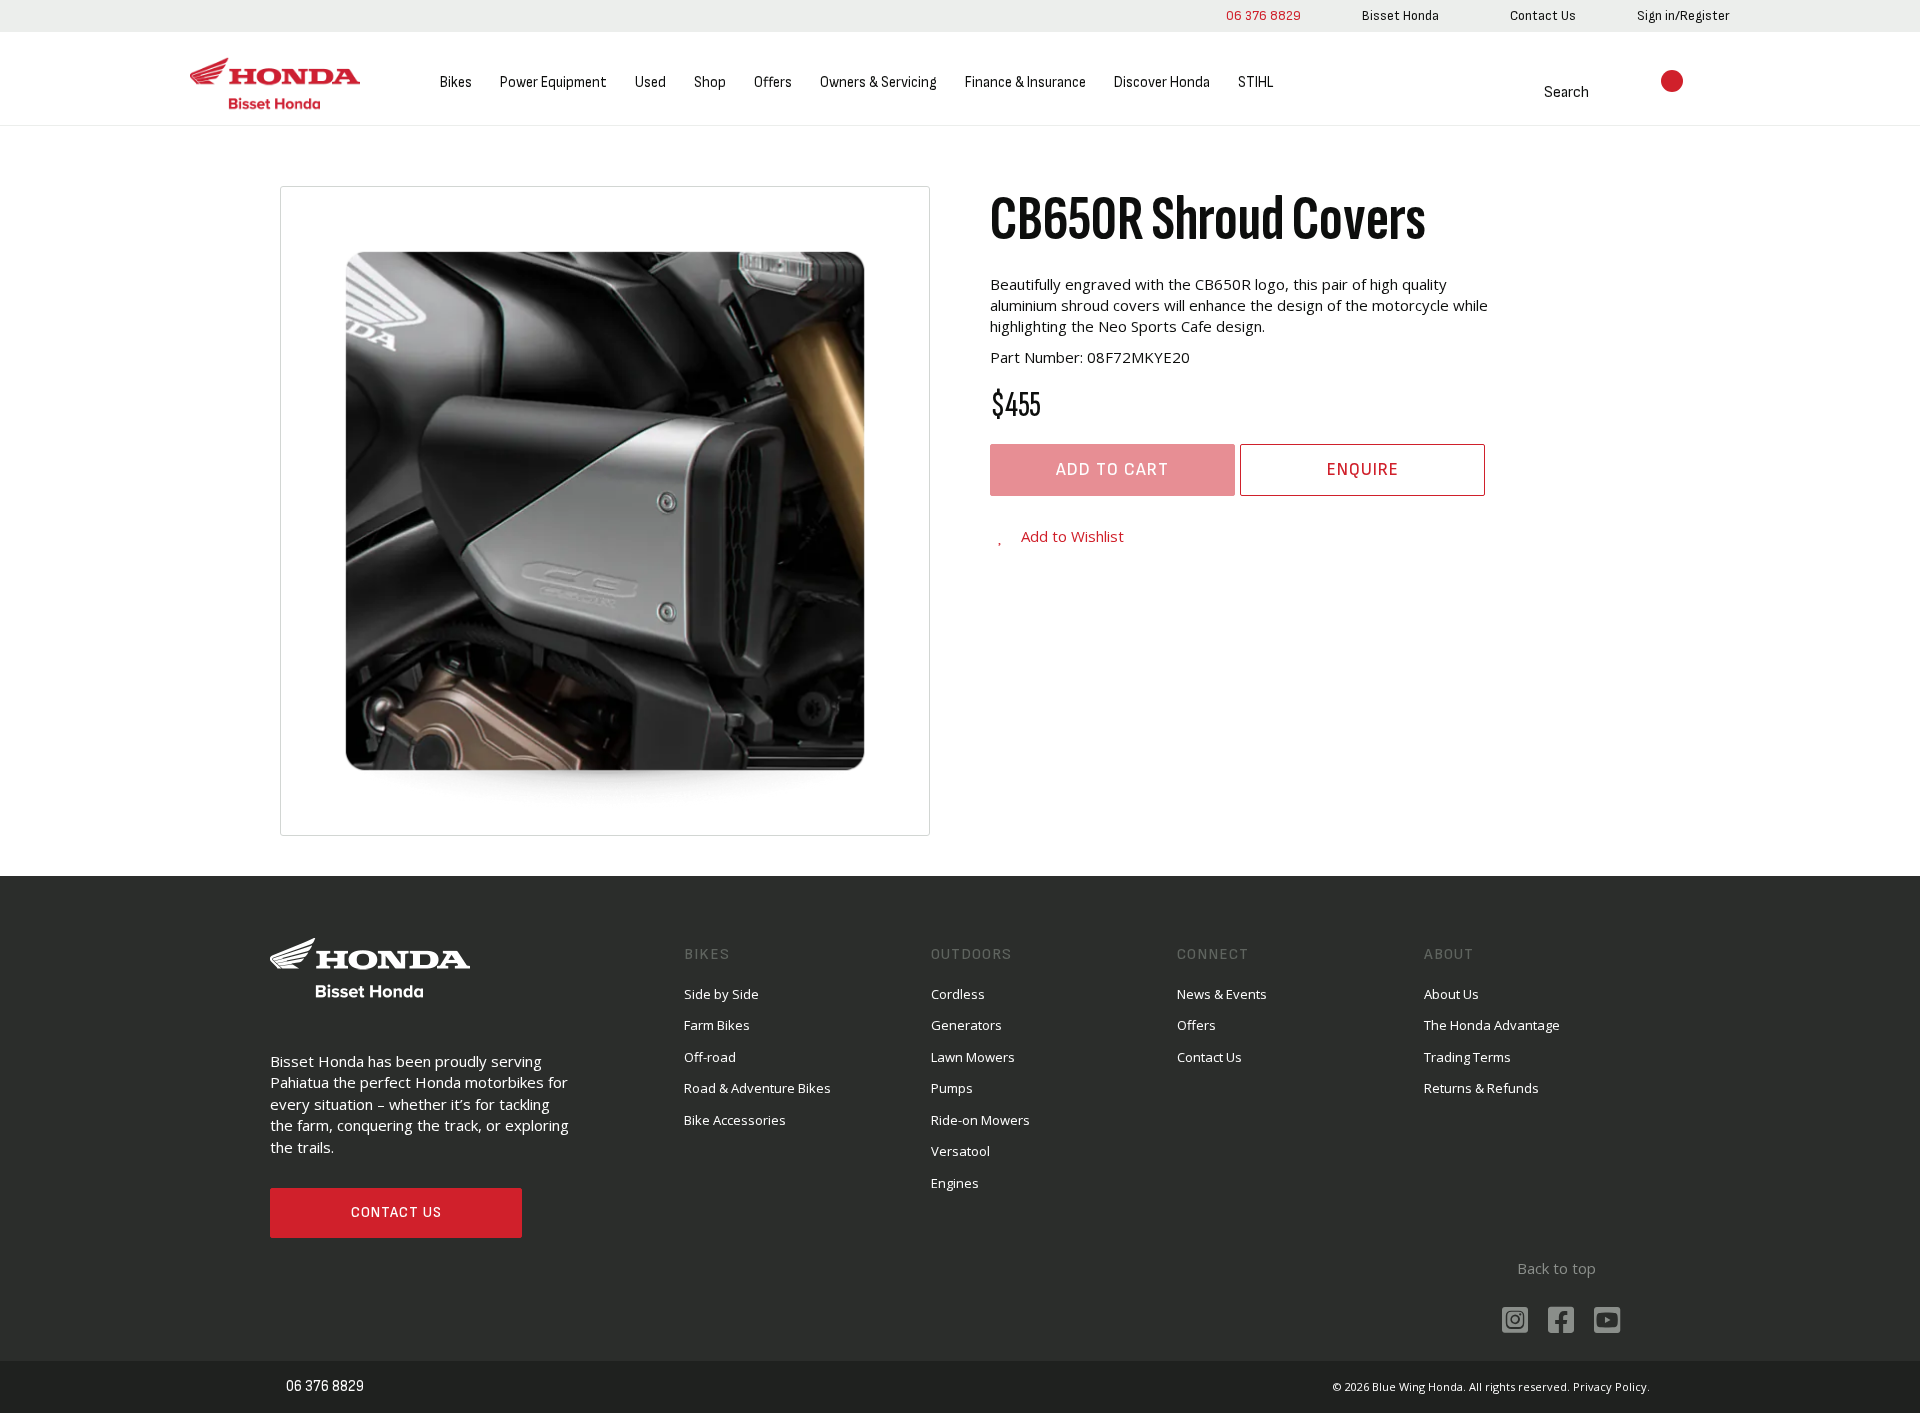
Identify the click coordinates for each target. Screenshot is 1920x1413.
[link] (1400, 16)
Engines (955, 1183)
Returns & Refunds (1481, 1088)
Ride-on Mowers (980, 1120)
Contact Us (396, 1212)
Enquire (1363, 469)
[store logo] (275, 83)
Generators (966, 1025)
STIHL (1255, 82)
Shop (710, 82)
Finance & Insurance (1025, 82)
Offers (773, 82)
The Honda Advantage (1492, 1025)
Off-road (710, 1057)
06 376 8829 (1263, 15)
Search (1566, 92)
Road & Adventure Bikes (757, 1088)
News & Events (1222, 994)
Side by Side (721, 994)
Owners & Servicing (878, 82)
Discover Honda (1162, 82)
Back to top (1556, 1268)
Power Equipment (553, 82)
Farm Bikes (717, 1025)
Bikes (456, 82)
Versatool (960, 1151)
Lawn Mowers (973, 1057)
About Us (1451, 994)
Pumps (952, 1088)
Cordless (958, 994)
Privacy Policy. (1611, 1386)
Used (650, 82)
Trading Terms (1467, 1057)
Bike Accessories (735, 1120)
